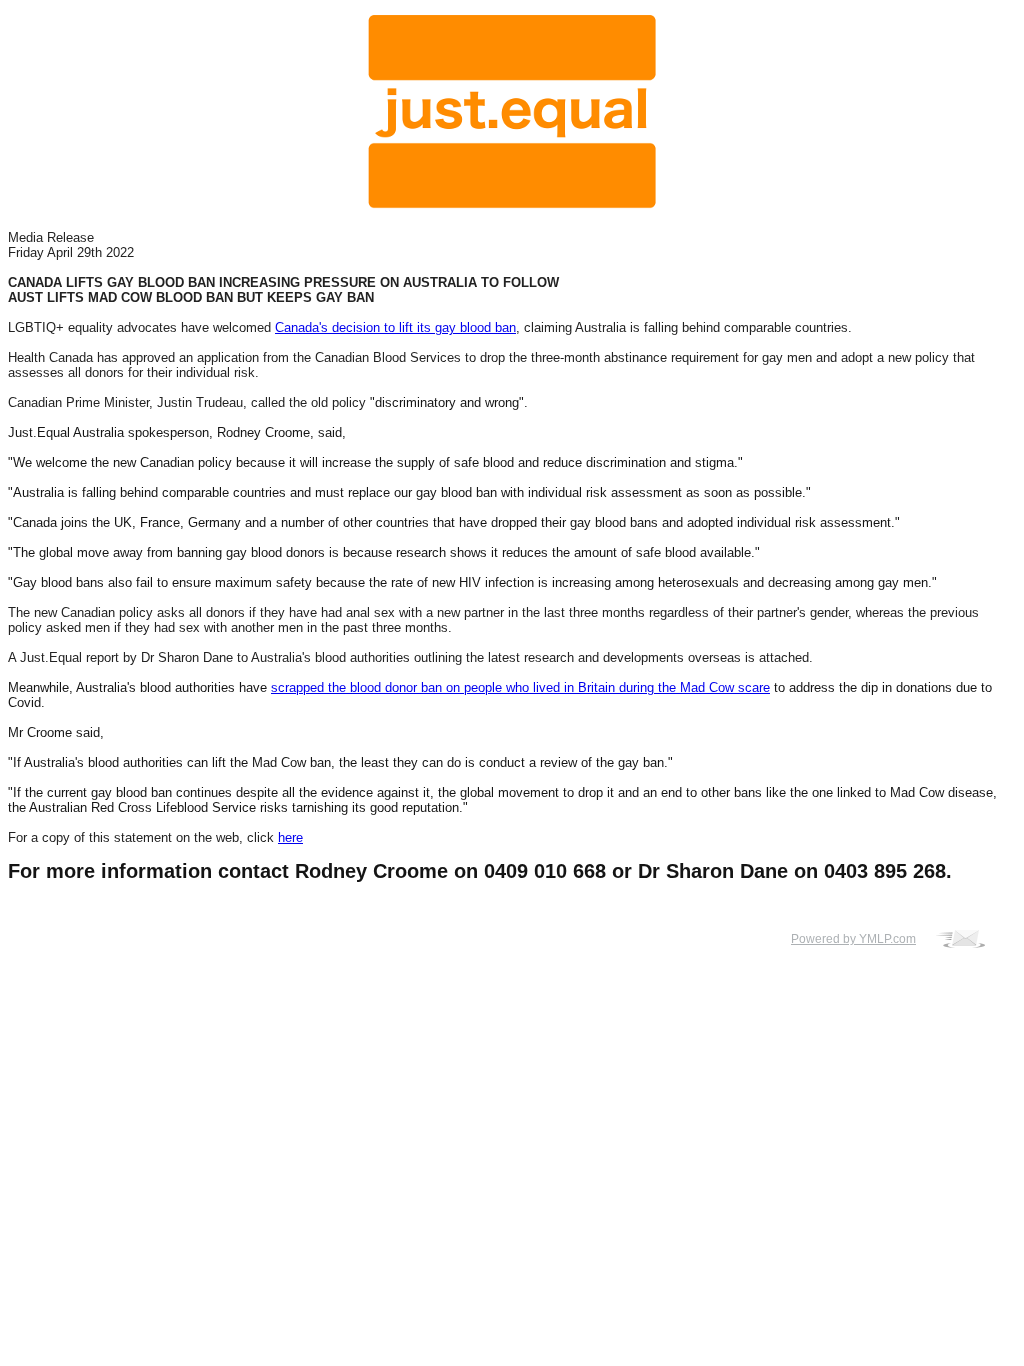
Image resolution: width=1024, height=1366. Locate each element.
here (290, 837)
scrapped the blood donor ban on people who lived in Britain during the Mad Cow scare (520, 687)
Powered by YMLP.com (853, 939)
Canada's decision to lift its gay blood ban (395, 327)
